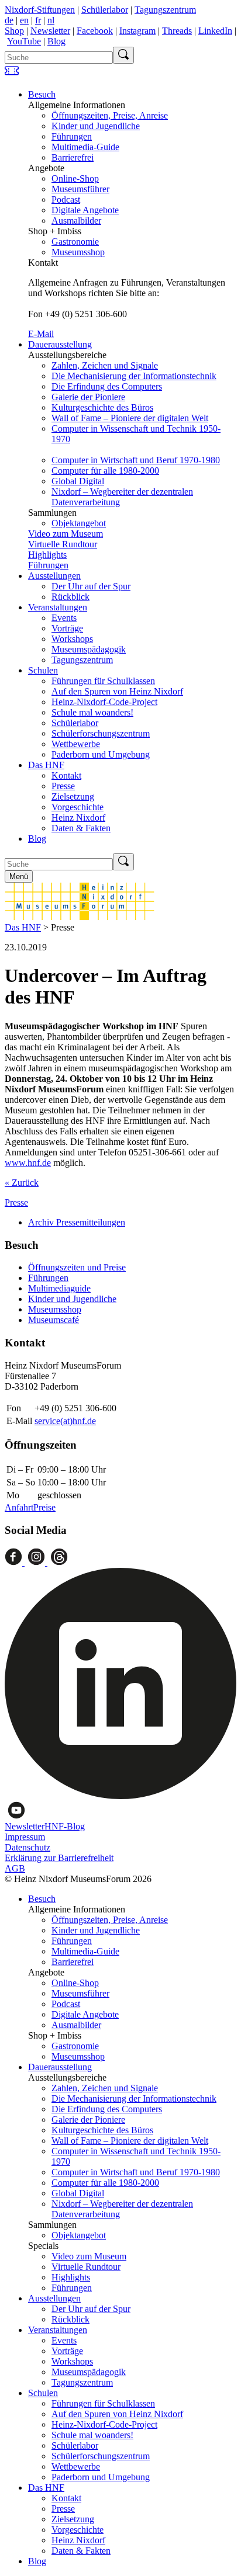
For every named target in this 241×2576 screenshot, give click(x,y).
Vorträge (67, 628)
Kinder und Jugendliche (96, 126)
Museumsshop (78, 252)
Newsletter (50, 31)
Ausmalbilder (76, 221)
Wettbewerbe (76, 744)
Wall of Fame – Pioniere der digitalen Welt (130, 418)
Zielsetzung (73, 796)
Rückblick (70, 597)
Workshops (72, 639)
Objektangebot (79, 523)
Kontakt (66, 775)
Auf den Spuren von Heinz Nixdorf (117, 691)
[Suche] (123, 55)
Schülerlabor (105, 10)
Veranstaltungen (58, 607)
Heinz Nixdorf (78, 817)
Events (64, 618)
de (9, 20)
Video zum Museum (66, 534)
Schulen (43, 670)
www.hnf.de (28, 1163)
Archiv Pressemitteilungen (77, 1222)
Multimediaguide (59, 1288)
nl (51, 20)
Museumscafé (54, 1320)
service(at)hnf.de (65, 1421)
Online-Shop (75, 178)
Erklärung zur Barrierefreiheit (59, 1858)
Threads (177, 31)
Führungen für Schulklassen (103, 681)
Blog (56, 41)
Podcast (66, 199)
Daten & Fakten (81, 828)
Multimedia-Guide (85, 147)
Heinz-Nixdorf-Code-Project (104, 702)
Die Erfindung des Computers (107, 386)
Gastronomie (75, 242)
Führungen (72, 136)
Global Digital (78, 481)
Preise (44, 1507)
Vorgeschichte (78, 807)
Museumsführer (80, 189)
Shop (14, 31)
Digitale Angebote (85, 210)
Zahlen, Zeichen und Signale (105, 365)
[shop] (12, 74)
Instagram (137, 31)
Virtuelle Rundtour (63, 544)
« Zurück (22, 1183)
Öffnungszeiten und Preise (77, 1267)
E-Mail (41, 334)
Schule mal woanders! (92, 712)
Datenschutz (27, 1847)
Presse (63, 786)
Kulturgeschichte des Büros (102, 407)
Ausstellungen (54, 576)
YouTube (24, 41)
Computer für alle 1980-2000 (105, 471)
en (24, 20)
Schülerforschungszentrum (101, 733)
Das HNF (46, 765)
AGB (15, 1868)
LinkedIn (215, 31)
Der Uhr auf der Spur (91, 586)
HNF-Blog (65, 1826)
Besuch (42, 94)
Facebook (95, 31)
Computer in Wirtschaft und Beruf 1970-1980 (136, 460)
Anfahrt (19, 1507)
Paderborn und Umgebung (101, 754)
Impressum (25, 1837)
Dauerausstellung (60, 344)
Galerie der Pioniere (88, 397)
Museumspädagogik (89, 649)
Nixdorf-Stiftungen (40, 10)
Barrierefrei (73, 157)
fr (38, 20)
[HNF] (80, 917)
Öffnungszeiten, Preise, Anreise (110, 115)
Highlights (47, 555)
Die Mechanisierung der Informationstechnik (134, 376)
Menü (19, 876)
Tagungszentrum (165, 10)
